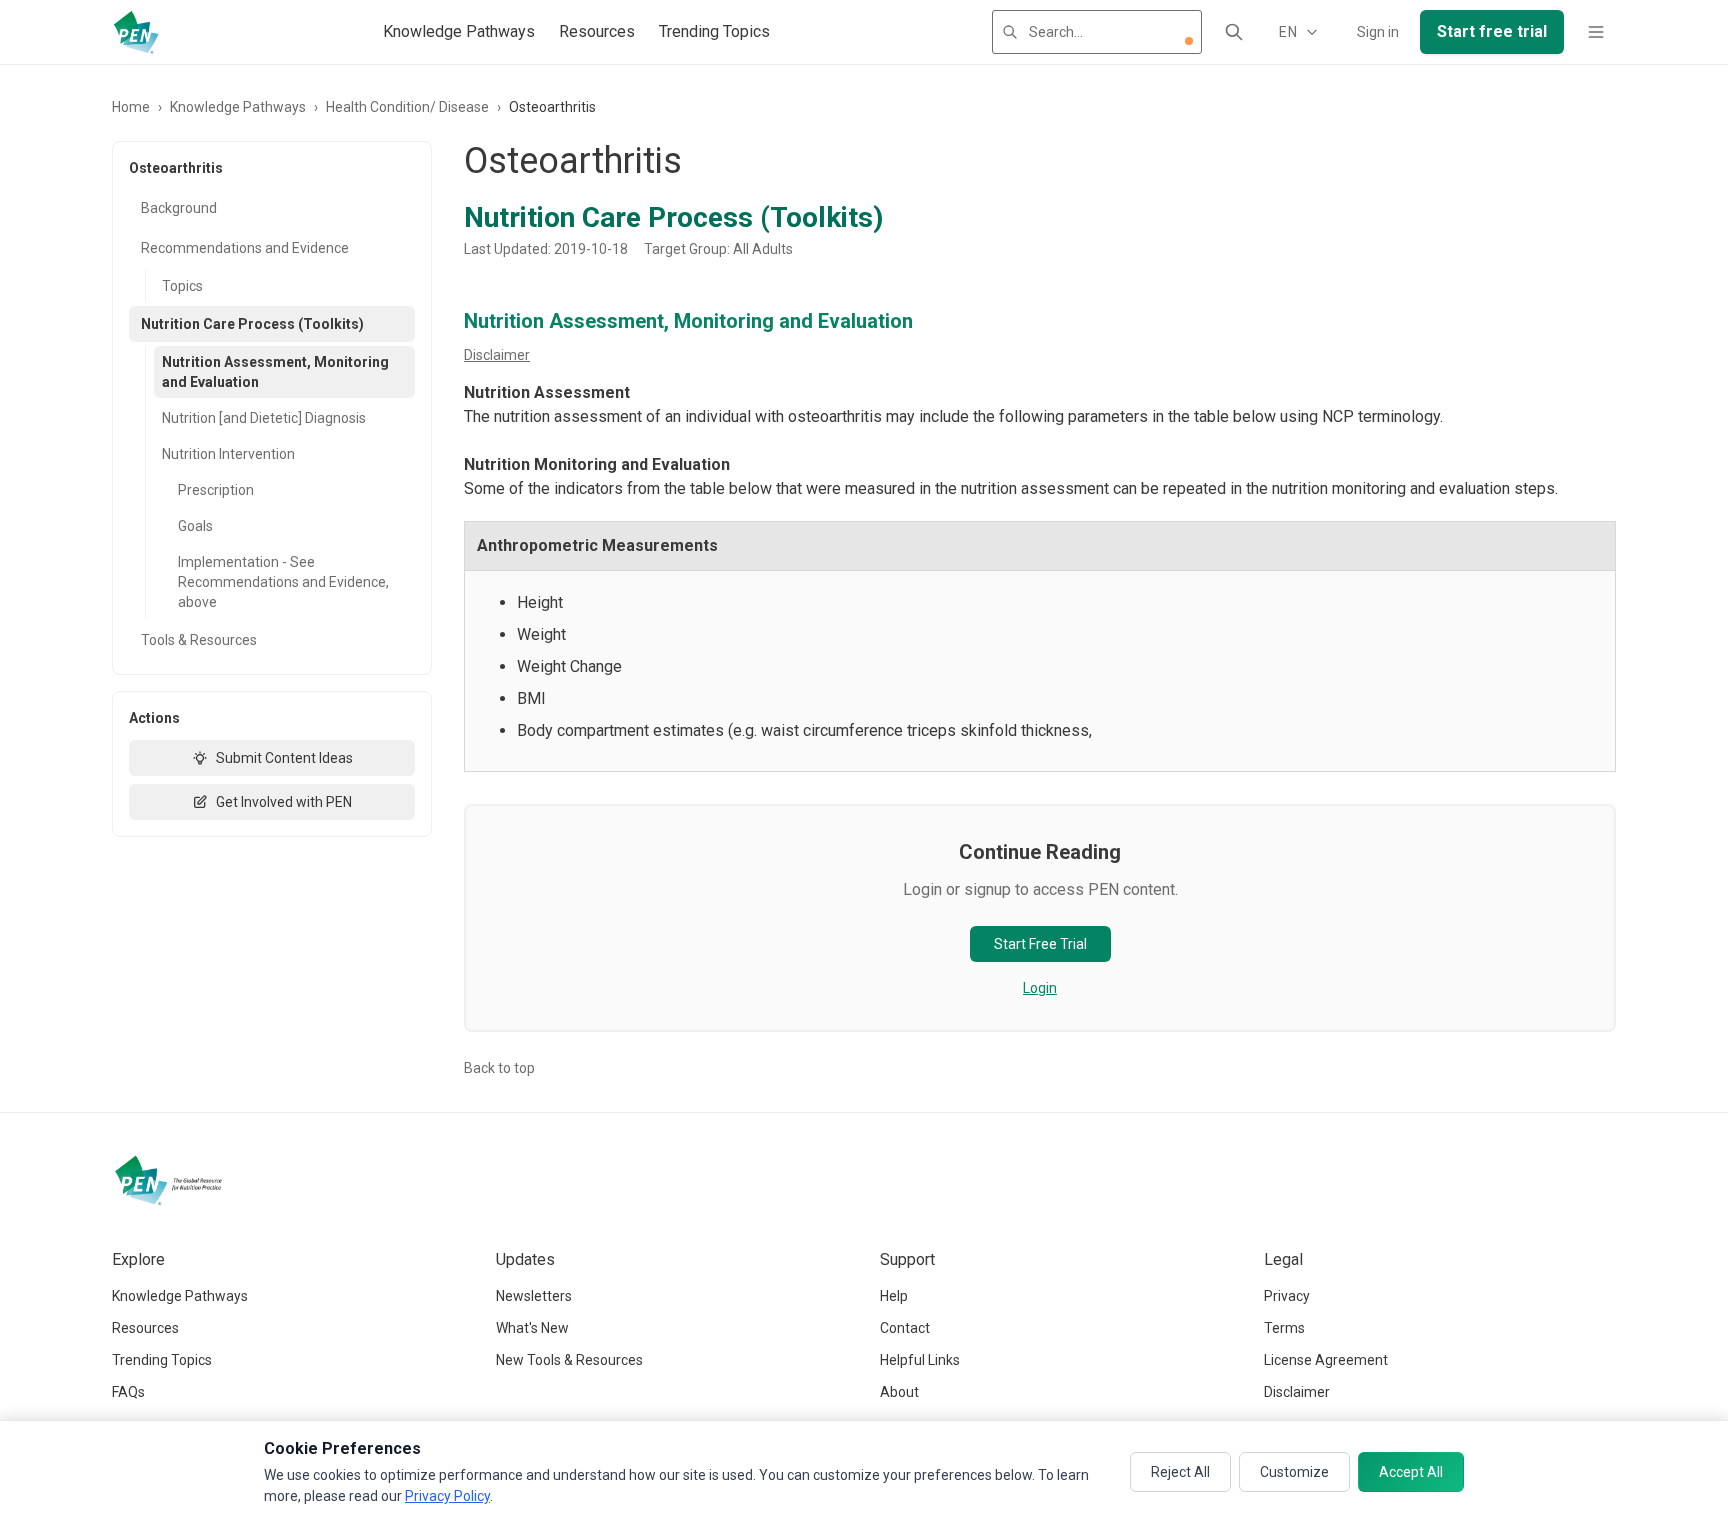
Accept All (1411, 1472)
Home (131, 107)
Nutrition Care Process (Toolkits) (252, 324)
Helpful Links (920, 1360)
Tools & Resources (199, 640)
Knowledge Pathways (459, 31)
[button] (1189, 41)
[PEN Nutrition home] (136, 32)
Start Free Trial (1040, 944)
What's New (532, 1328)
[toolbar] (1189, 41)
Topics (182, 286)
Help (894, 1296)
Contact (905, 1328)
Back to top (499, 1068)
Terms (1284, 1328)
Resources (597, 31)
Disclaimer (497, 355)
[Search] (1234, 32)
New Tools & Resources (569, 1360)
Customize (1294, 1472)
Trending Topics (714, 31)
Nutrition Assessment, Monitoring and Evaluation (275, 372)
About (899, 1392)
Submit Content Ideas (284, 758)
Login (1040, 988)
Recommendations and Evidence (245, 248)
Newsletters (534, 1296)
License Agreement (1326, 1360)
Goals (195, 526)
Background (179, 208)
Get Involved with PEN (284, 802)
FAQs (128, 1392)
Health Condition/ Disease (407, 107)
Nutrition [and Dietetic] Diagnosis (264, 418)
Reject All (1180, 1472)
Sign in (1378, 32)
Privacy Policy (447, 1496)
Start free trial (1492, 31)
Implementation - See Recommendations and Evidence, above (283, 582)
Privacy (1287, 1296)
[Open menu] (1596, 32)
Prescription (216, 490)
